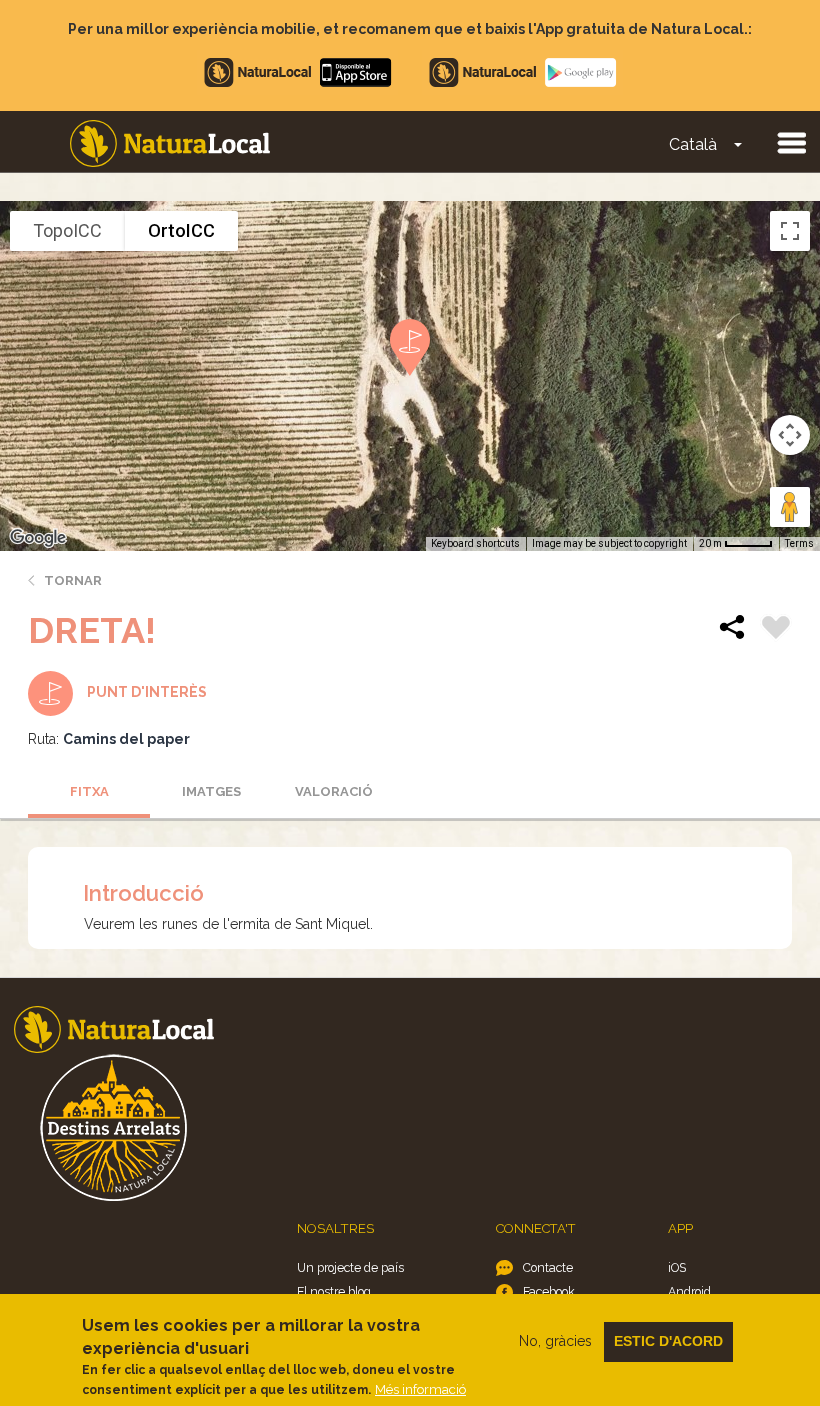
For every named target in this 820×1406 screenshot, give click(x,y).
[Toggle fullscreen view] (790, 231)
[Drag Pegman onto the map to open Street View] (790, 507)
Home (170, 143)
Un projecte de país (350, 1267)
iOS (677, 1267)
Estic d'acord (668, 1341)
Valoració (334, 791)
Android (689, 1291)
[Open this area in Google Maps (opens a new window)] (38, 538)
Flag (776, 630)
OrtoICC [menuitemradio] (181, 230)
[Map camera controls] (790, 435)
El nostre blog (334, 1291)
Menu (791, 142)
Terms (799, 543)
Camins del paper (126, 739)
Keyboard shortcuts (475, 543)
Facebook (549, 1291)
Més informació (420, 1389)
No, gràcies (555, 1341)
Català (693, 144)
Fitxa (89, 791)
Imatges (211, 791)
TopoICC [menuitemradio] (67, 230)
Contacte (548, 1267)
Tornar (73, 580)
